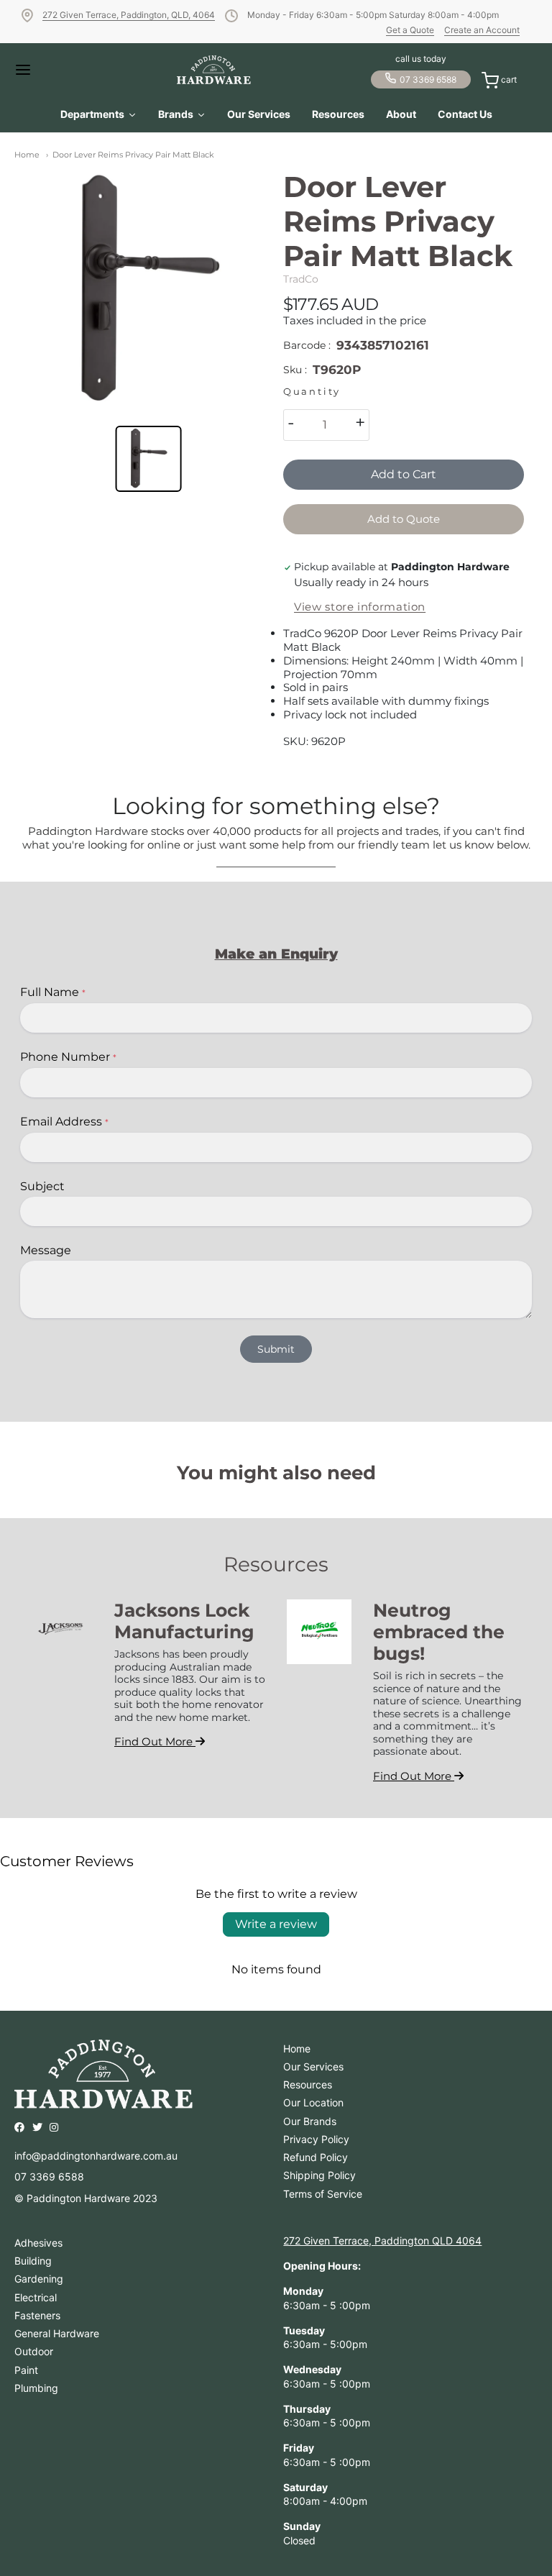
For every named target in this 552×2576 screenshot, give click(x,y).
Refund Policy (316, 2157)
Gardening (39, 2279)
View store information (360, 607)
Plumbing (36, 2388)
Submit (276, 1349)
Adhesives (38, 2243)
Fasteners (37, 2315)
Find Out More (155, 1741)
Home (27, 155)
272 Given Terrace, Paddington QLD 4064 (382, 2241)
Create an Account (482, 30)
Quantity (312, 392)
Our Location (313, 2102)
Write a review (276, 1924)
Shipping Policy (319, 2175)
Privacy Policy (316, 2139)
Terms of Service (323, 2194)
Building (33, 2261)
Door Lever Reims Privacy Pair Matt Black (133, 155)
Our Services (313, 2066)
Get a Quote (410, 30)
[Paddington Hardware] (214, 70)
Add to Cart (404, 474)
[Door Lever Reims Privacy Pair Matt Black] (148, 290)
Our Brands (310, 2121)
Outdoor (34, 2351)
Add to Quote (404, 519)
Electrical (36, 2297)
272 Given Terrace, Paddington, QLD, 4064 (129, 15)
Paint (26, 2370)
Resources (308, 2084)
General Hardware (57, 2333)
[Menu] (36, 70)
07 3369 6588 (428, 79)
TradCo (301, 279)
